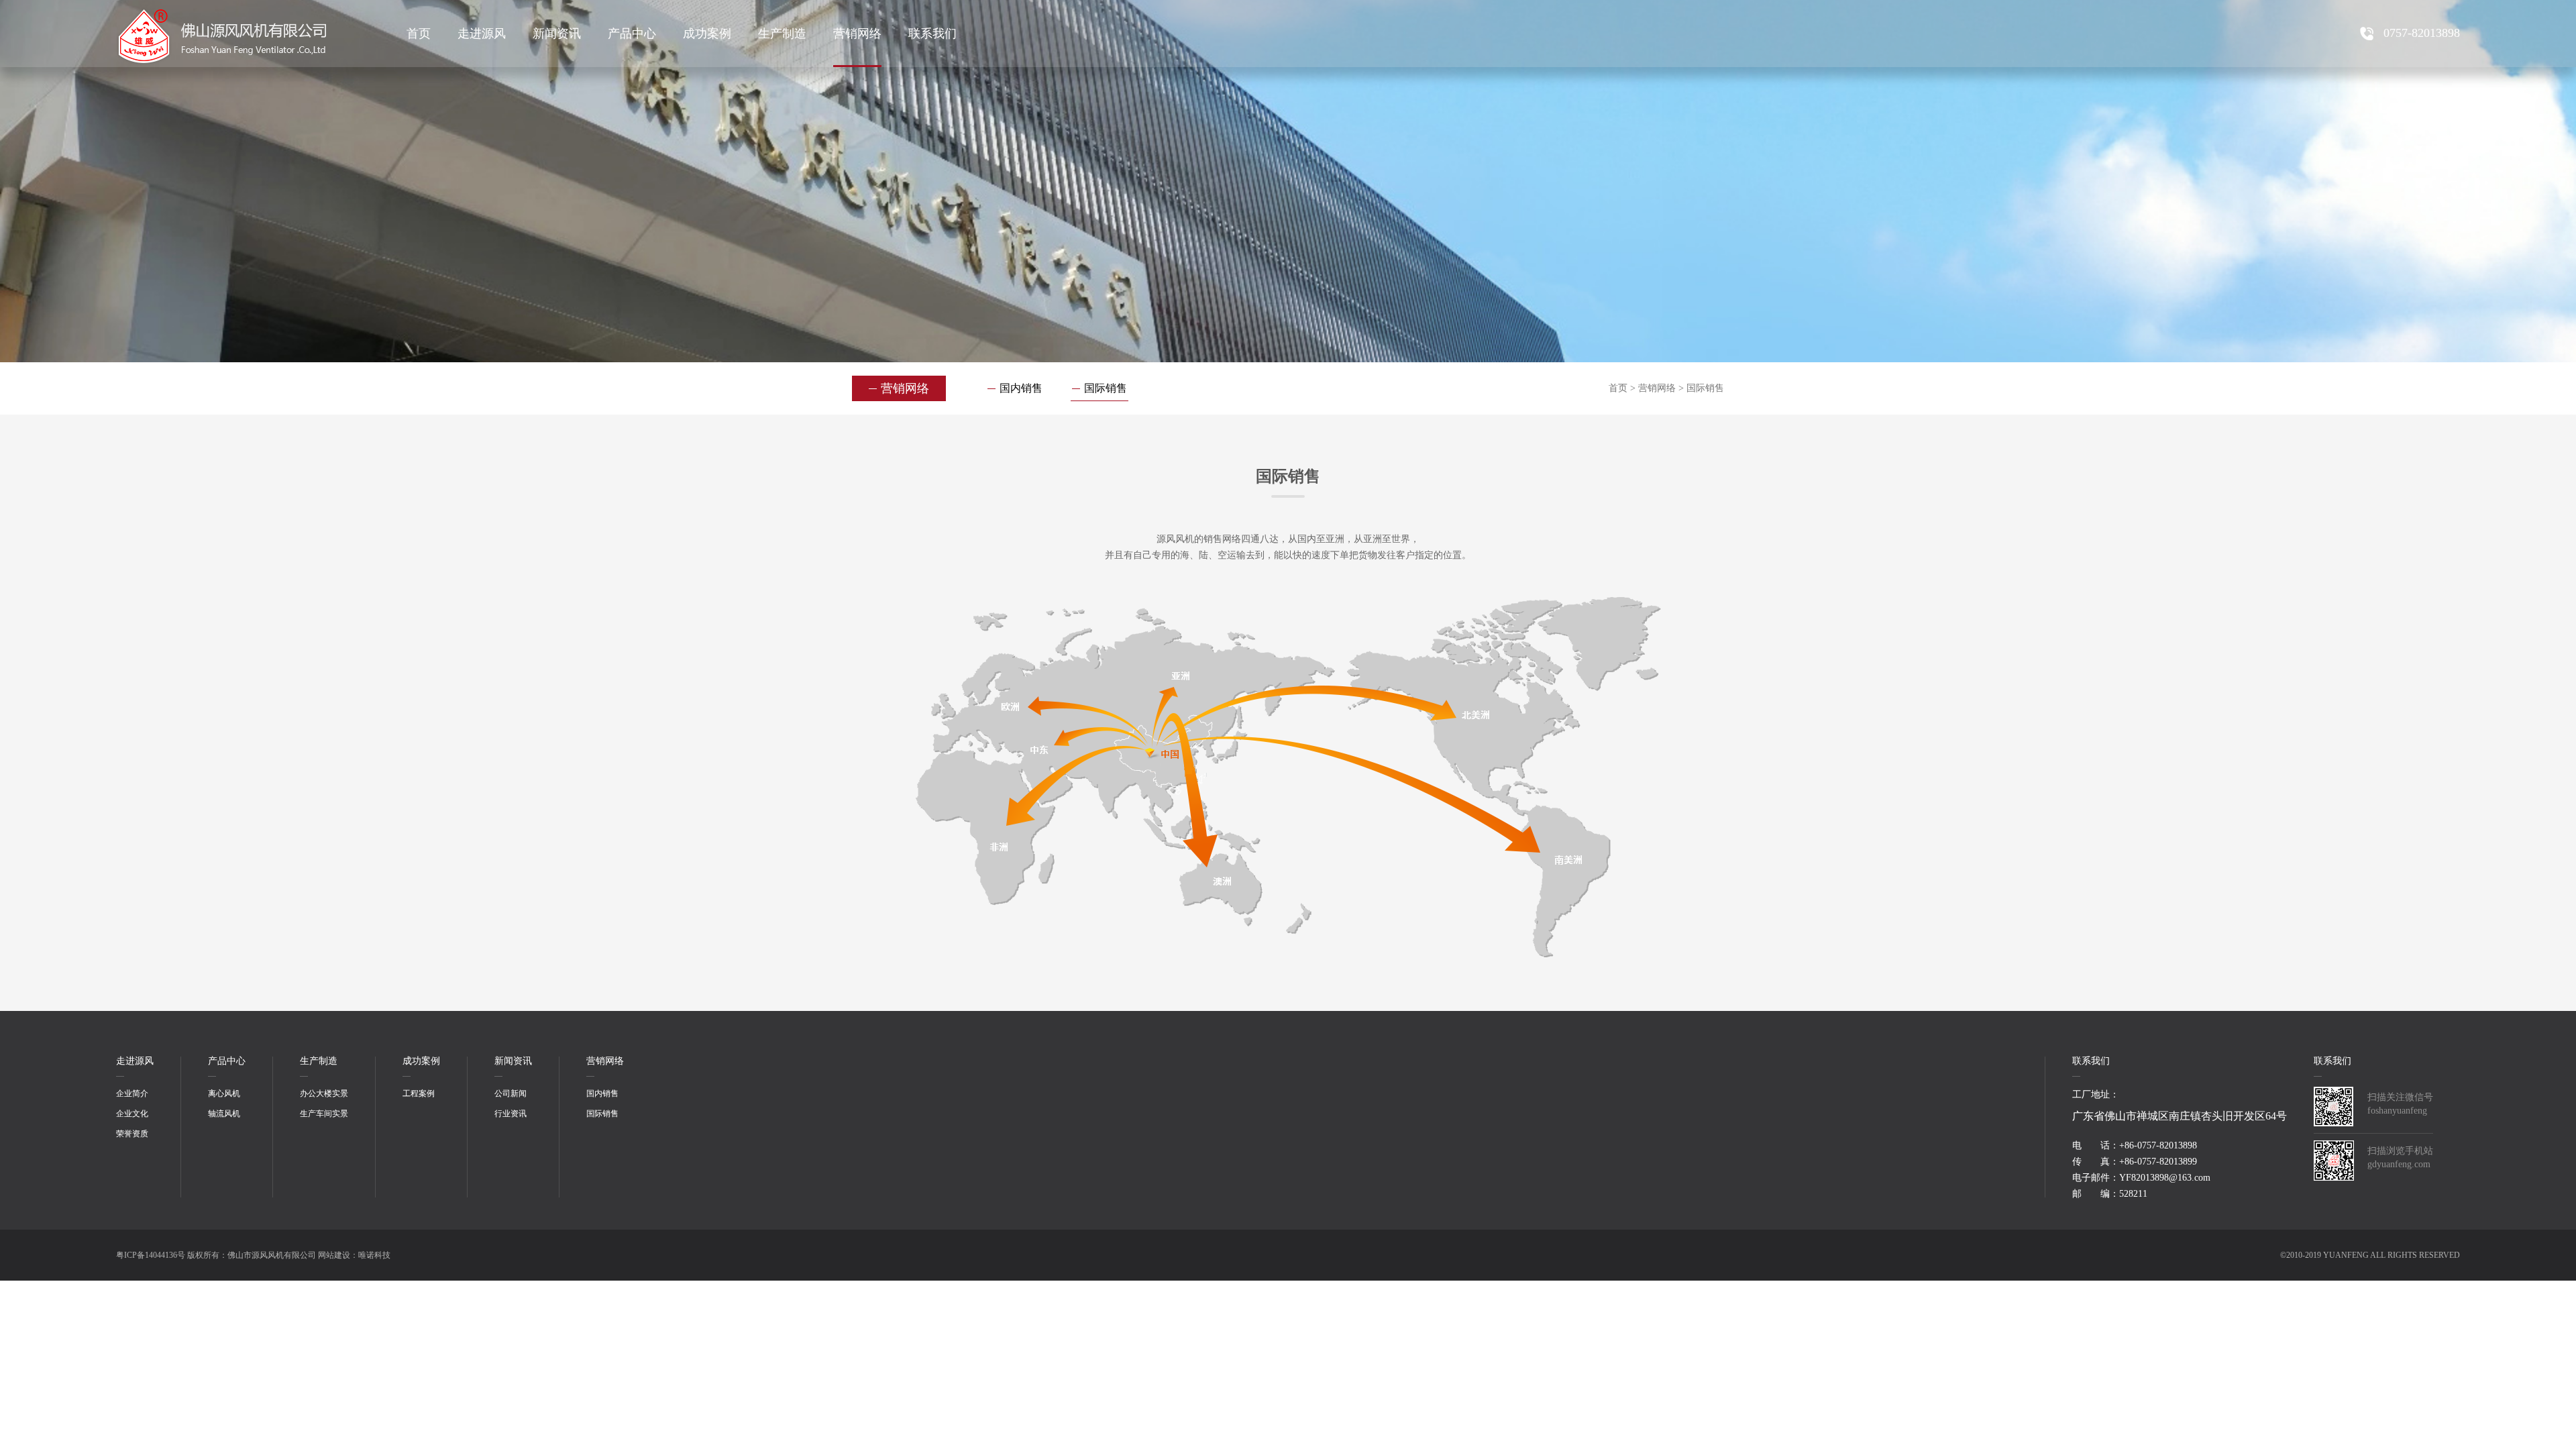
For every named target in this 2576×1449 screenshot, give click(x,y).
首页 (419, 34)
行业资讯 (511, 1114)
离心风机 (224, 1093)
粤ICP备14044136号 (151, 1255)
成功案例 (707, 34)
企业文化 (132, 1114)
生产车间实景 (324, 1114)
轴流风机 (224, 1114)
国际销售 (1106, 388)
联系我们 (932, 34)
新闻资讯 (557, 34)
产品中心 (632, 34)
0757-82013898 (2422, 33)
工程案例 (419, 1093)
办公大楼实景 (324, 1093)
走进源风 (482, 34)
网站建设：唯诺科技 (354, 1255)
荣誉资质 (132, 1134)
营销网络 (857, 34)
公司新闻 (511, 1093)
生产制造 (782, 34)
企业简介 (132, 1093)
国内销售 (1021, 388)
